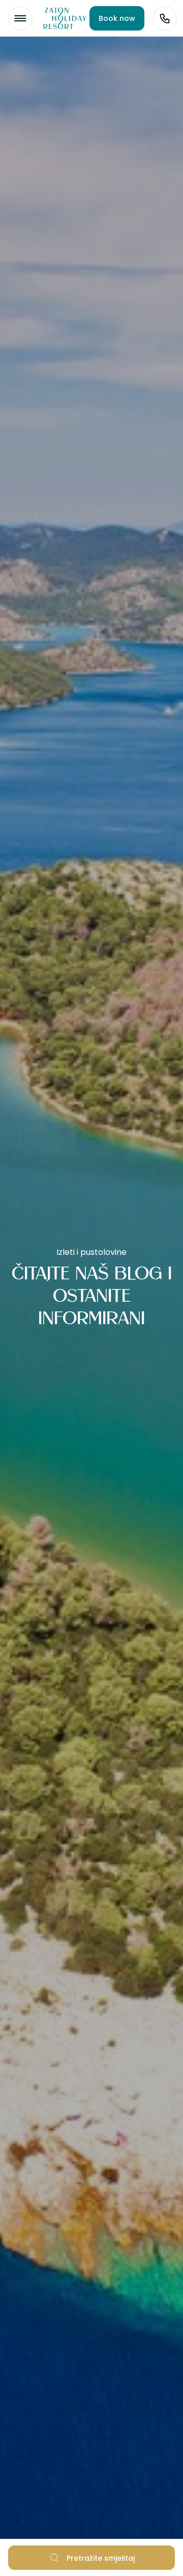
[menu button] (20, 18)
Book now (117, 18)
